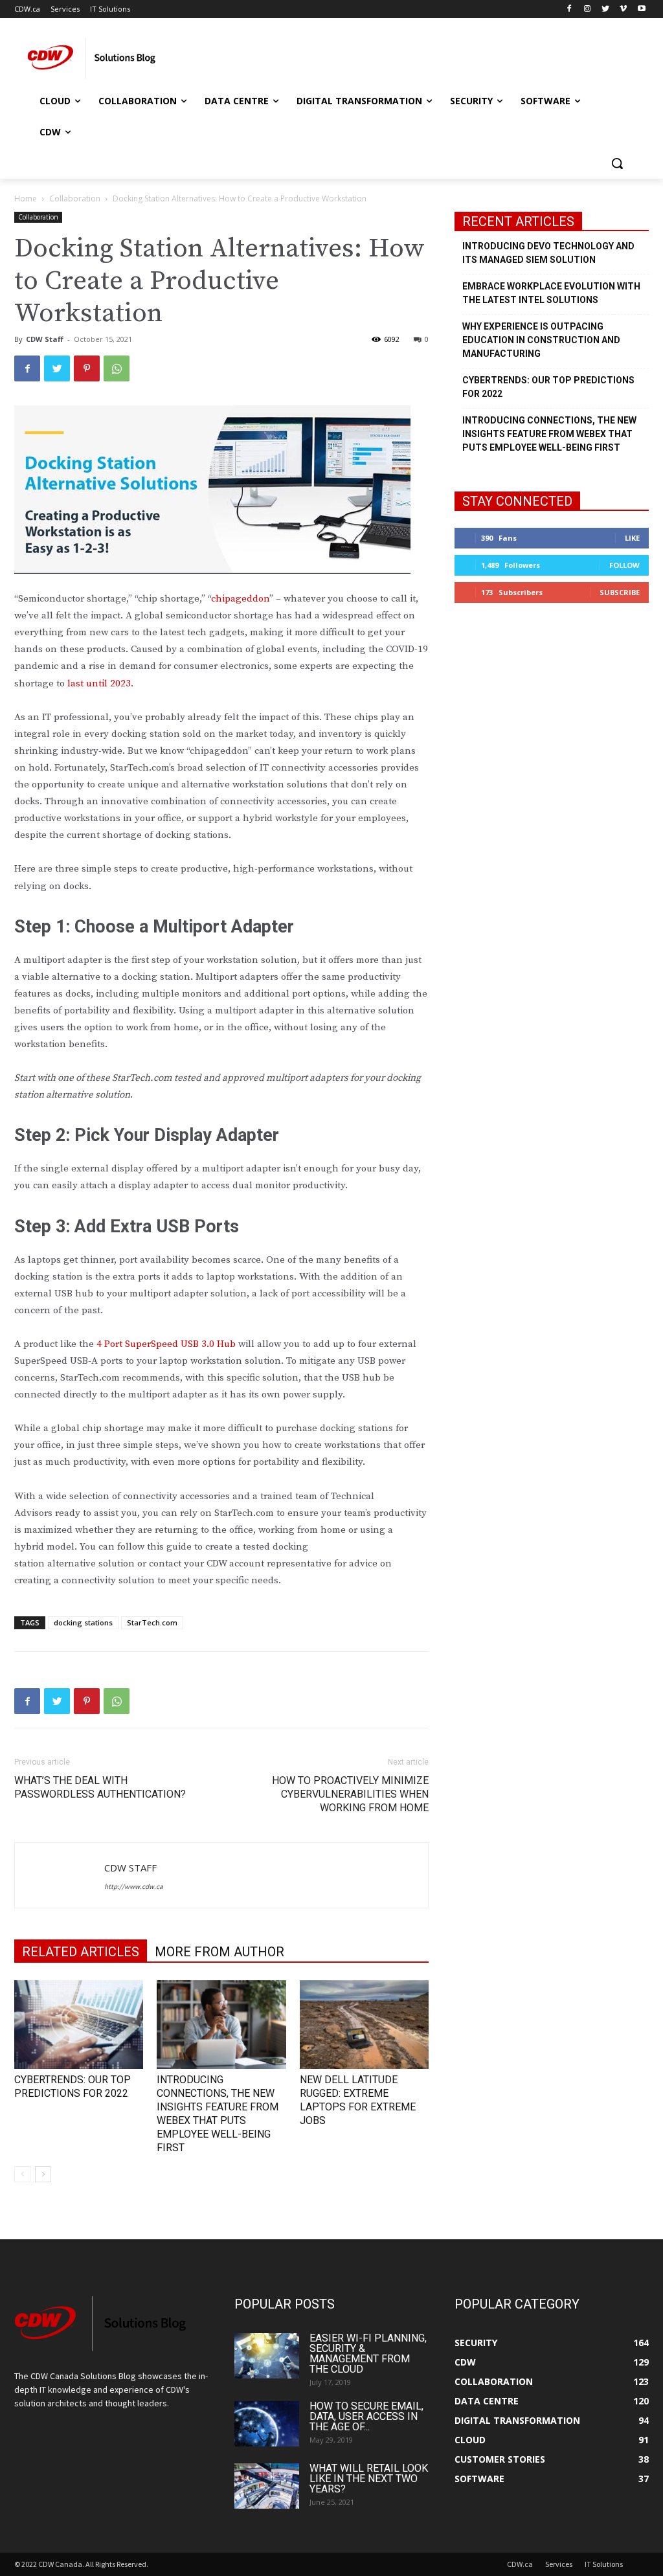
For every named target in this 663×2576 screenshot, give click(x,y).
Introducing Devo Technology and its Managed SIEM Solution (548, 253)
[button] (617, 163)
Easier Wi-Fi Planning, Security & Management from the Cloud (368, 2354)
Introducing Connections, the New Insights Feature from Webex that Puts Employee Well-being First (549, 434)
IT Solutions (604, 2564)
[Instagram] (588, 9)
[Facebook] (569, 9)
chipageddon (240, 599)
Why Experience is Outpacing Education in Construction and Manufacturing (541, 340)
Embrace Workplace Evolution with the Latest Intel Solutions (551, 293)
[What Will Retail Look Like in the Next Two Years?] (267, 2486)
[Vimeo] (623, 9)
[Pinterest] (87, 368)
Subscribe (620, 592)
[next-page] (43, 2174)
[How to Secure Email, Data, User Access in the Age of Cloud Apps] (267, 2424)
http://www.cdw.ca (134, 1886)
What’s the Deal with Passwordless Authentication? (100, 1787)
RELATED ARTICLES (81, 1952)
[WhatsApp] (117, 368)
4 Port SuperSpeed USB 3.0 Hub (166, 1344)
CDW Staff (45, 339)
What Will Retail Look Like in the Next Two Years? (369, 2479)
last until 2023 (99, 684)
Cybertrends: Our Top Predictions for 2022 (548, 387)
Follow (624, 565)
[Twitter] (606, 9)
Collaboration (75, 198)
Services (559, 2564)
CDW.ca (520, 2564)
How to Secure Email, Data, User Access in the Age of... (366, 2416)
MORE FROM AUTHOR (219, 1952)
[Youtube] (641, 9)
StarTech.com (152, 1622)
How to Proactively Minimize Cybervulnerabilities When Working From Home (350, 1794)
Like (632, 538)
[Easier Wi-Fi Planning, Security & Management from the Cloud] (267, 2356)
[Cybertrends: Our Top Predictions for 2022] (79, 2025)
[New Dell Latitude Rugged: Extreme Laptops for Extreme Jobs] (364, 2025)
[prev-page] (22, 2174)
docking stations (83, 1622)
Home (26, 198)
